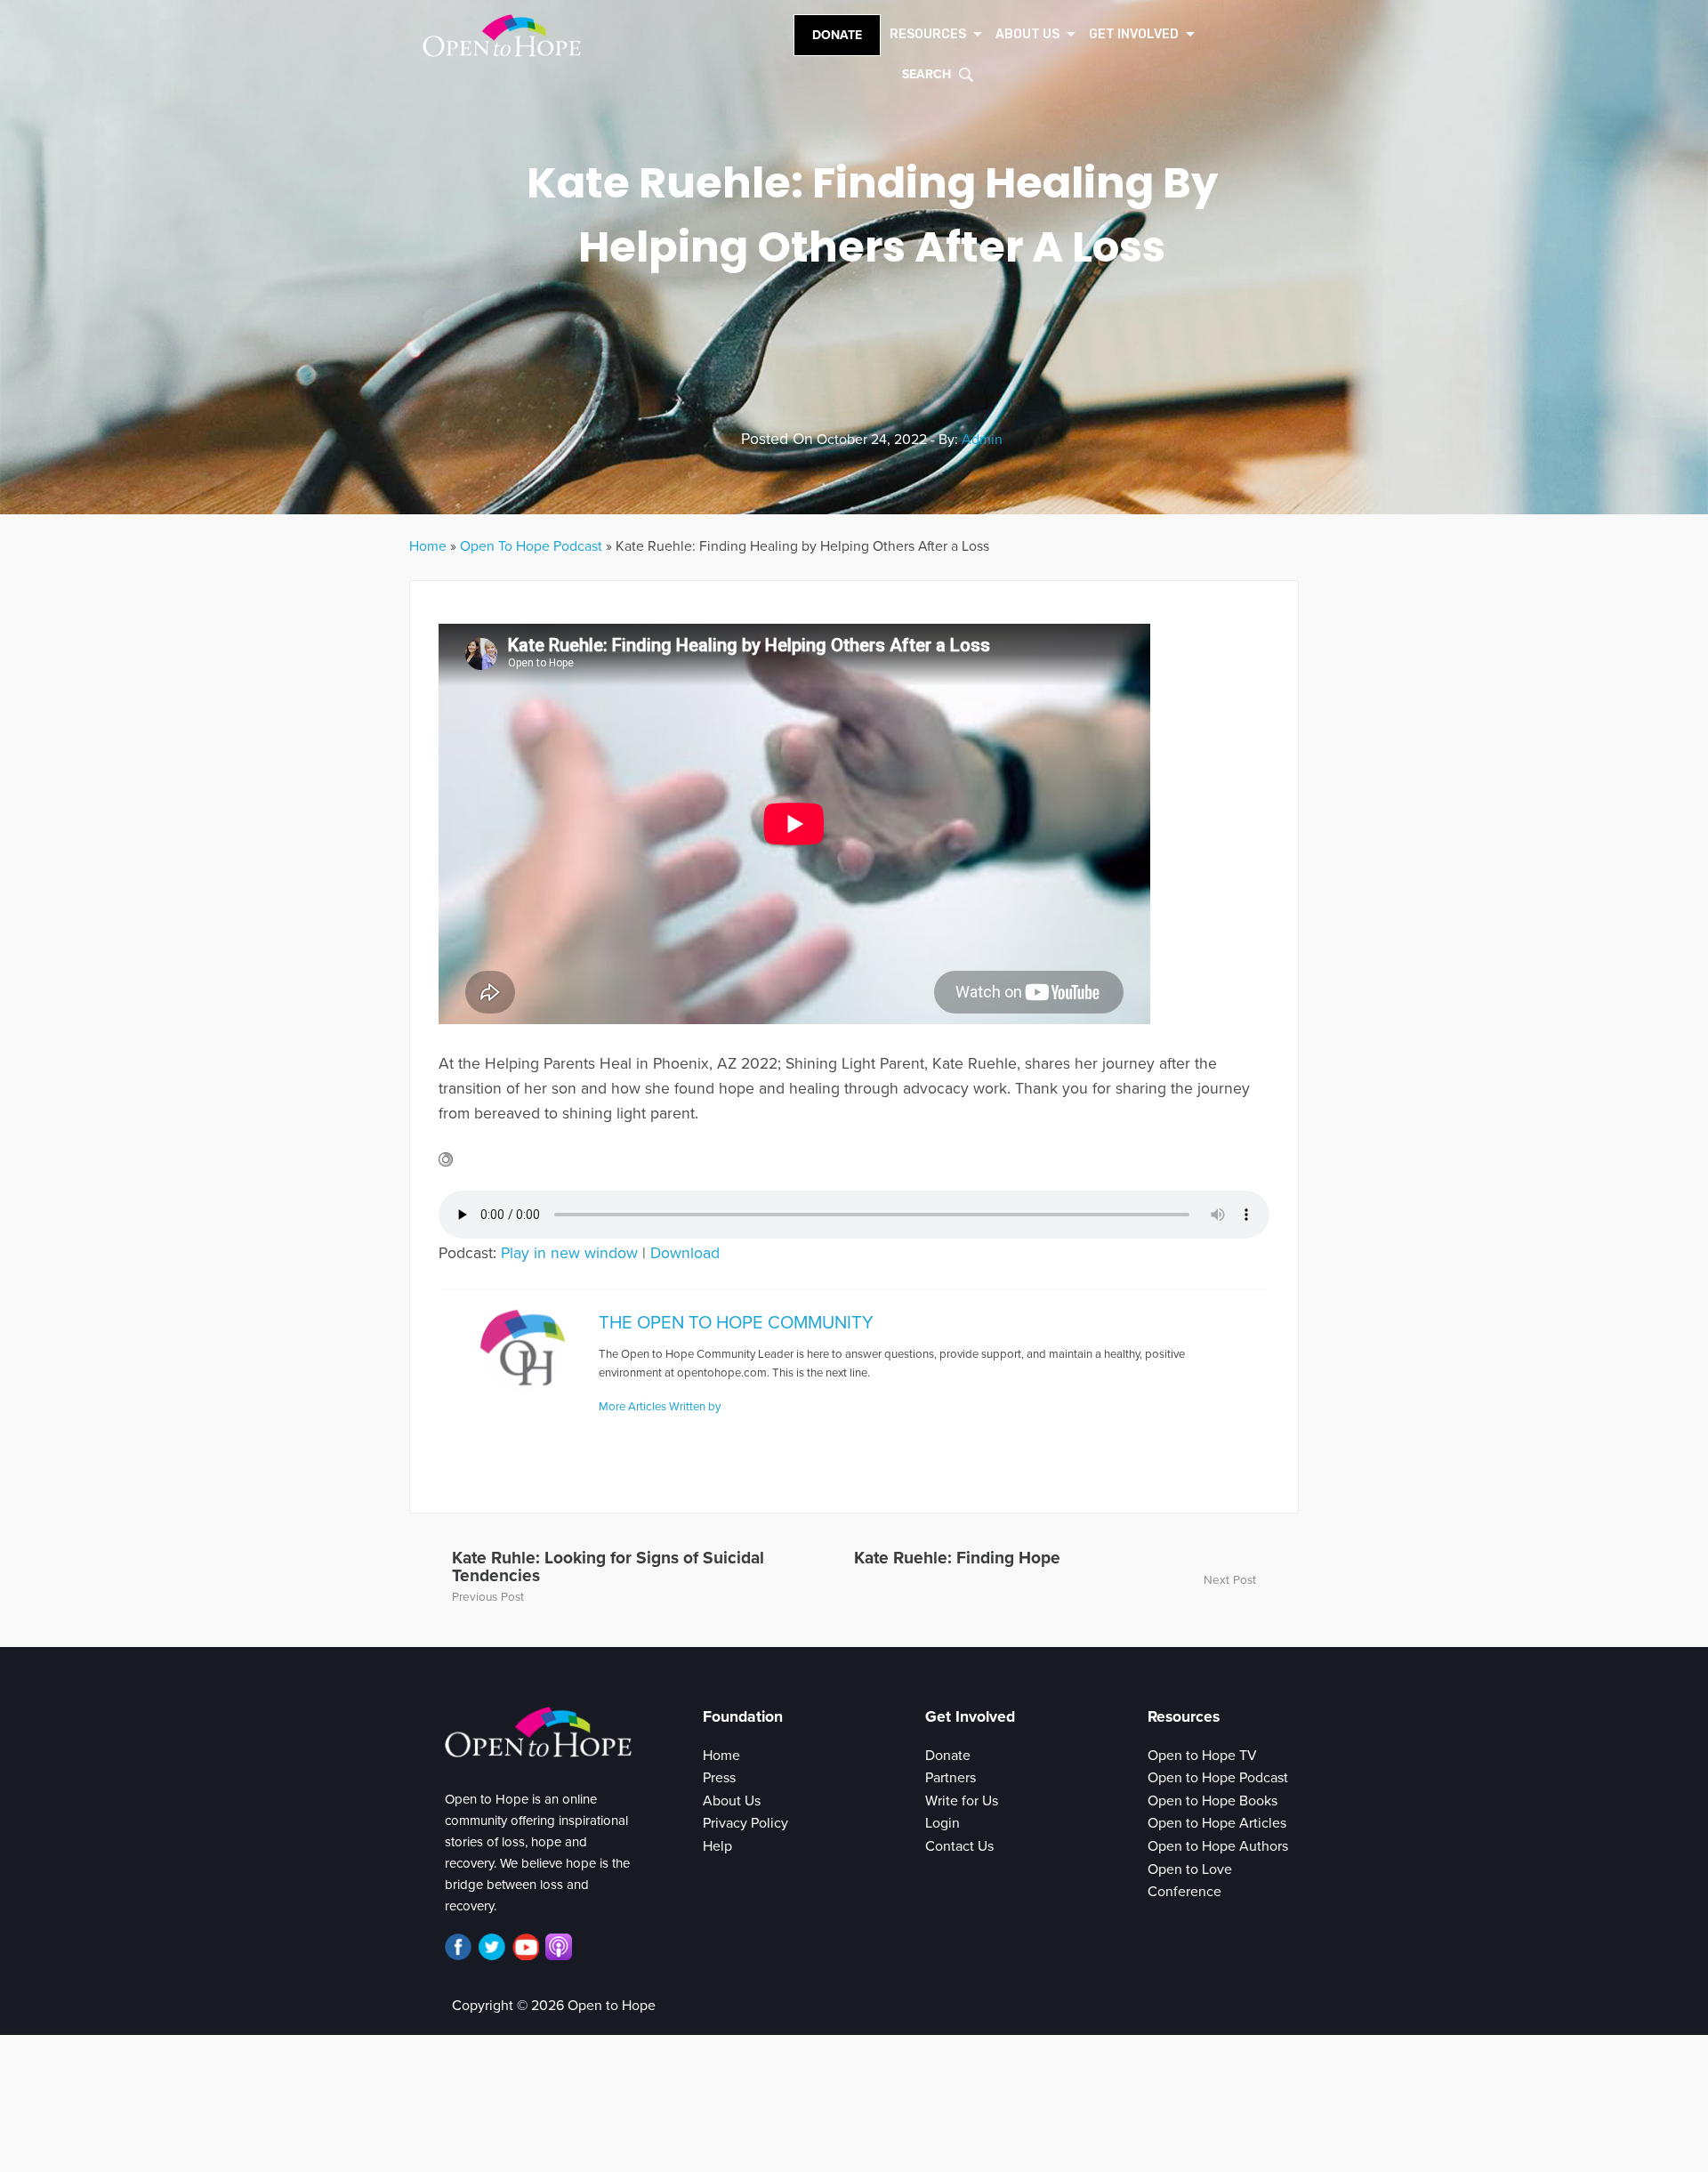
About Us (732, 1801)
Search (927, 74)
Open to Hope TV (1202, 1756)
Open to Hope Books (1213, 1801)
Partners (951, 1778)
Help (717, 1846)
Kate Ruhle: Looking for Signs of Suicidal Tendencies (608, 1566)
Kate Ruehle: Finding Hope (957, 1558)
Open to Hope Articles (1217, 1823)
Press (719, 1778)
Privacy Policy (745, 1823)
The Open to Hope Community (736, 1323)
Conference (1184, 1892)
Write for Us (962, 1801)
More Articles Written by (660, 1407)
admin (982, 440)
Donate (837, 35)
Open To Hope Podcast (531, 546)
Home (428, 546)
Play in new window (569, 1253)
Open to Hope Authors (1218, 1846)
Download (685, 1253)
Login (943, 1823)
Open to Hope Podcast (1218, 1778)
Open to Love (1190, 1869)
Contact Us (959, 1846)
